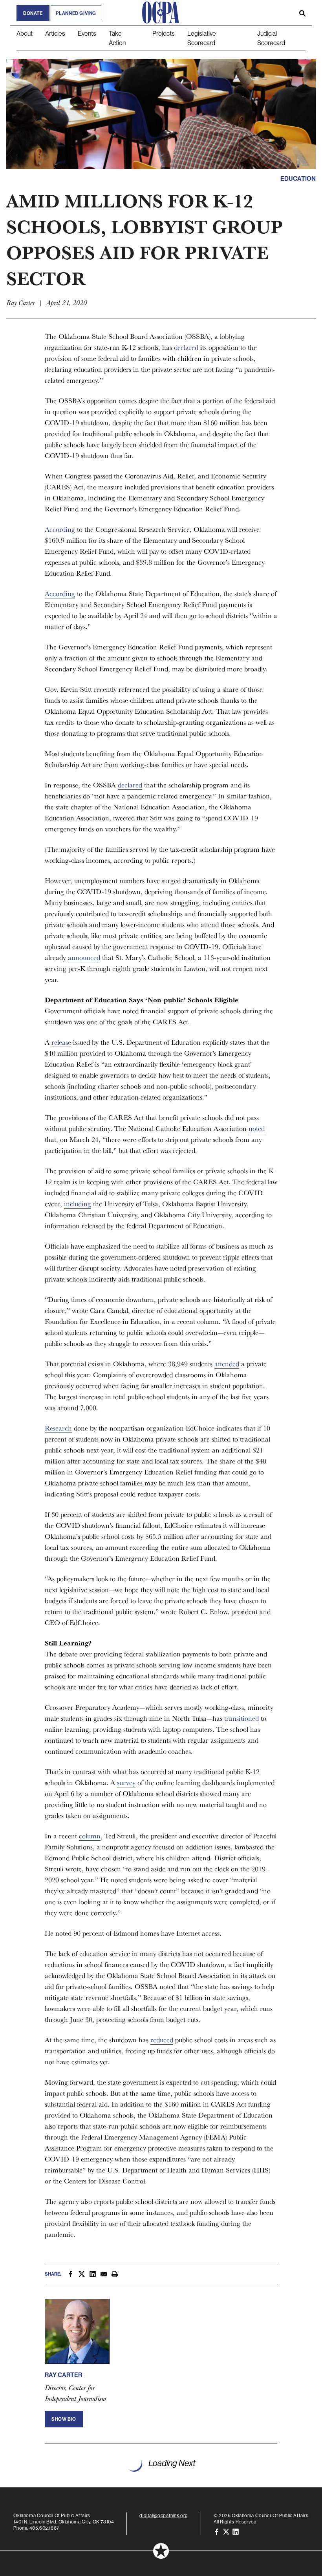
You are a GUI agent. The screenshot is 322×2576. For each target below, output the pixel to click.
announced (84, 957)
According (60, 529)
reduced (162, 2040)
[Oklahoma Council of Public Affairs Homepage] (161, 13)
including (78, 1204)
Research (58, 1428)
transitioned (241, 1718)
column (90, 1836)
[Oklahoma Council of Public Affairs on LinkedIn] (236, 2531)
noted (257, 1128)
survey (126, 1782)
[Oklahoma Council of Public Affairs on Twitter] (226, 2531)
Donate (33, 13)
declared (186, 347)
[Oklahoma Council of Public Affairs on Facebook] (217, 2531)
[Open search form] (302, 13)
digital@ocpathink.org (164, 2515)
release (61, 1042)
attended (227, 1364)
